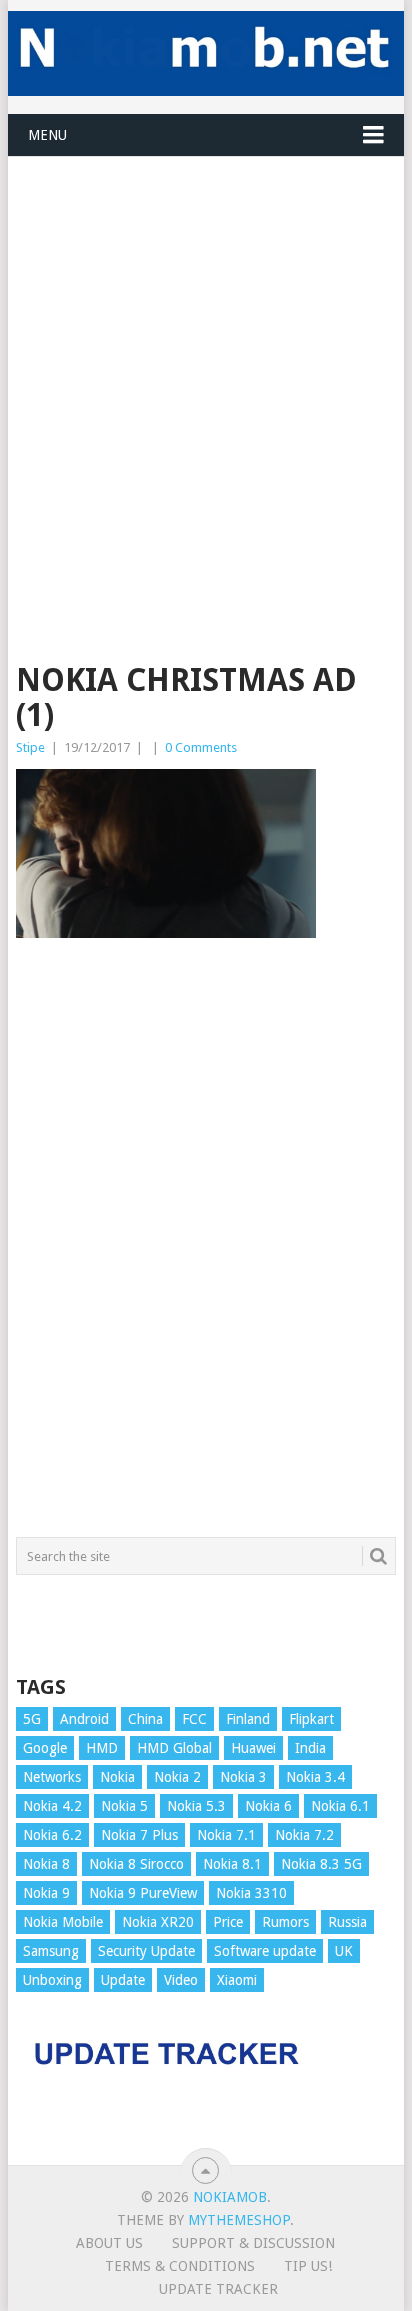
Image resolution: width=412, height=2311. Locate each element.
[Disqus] (206, 1247)
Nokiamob (230, 2197)
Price (228, 1922)
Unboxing (52, 1980)
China (145, 1719)
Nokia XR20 (158, 1922)
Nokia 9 (46, 1893)
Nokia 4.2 (52, 1806)
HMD (102, 1748)
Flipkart (311, 1719)
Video (181, 1980)
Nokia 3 (243, 1777)
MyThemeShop (239, 2220)
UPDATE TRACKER (218, 2289)
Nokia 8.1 (232, 1864)
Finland (248, 1719)
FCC (194, 1719)
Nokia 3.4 (315, 1777)
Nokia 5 (124, 1806)
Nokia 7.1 (226, 1835)
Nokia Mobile (63, 1922)
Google (45, 1748)
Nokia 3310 (251, 1893)
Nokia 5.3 (196, 1806)
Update (123, 1980)
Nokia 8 (46, 1864)
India (310, 1748)
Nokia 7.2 (304, 1835)
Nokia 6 (268, 1806)
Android (84, 1719)
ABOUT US (109, 2243)
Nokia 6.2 (52, 1835)
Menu (47, 135)
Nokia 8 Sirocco (136, 1864)
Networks (52, 1777)
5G (32, 1719)
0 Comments (201, 747)
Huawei (253, 1748)
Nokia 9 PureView (143, 1893)
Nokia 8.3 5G (321, 1864)
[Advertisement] (206, 363)
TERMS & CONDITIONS (180, 2266)
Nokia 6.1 (340, 1806)
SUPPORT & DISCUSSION (253, 2243)
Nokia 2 (177, 1777)
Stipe (30, 747)
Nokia (117, 1777)
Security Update (146, 1951)
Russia (347, 1922)
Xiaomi (237, 1980)
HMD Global (174, 1748)
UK (344, 1951)
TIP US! (308, 2266)
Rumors (285, 1922)
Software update (265, 1951)
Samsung (51, 1951)
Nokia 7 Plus (139, 1835)
